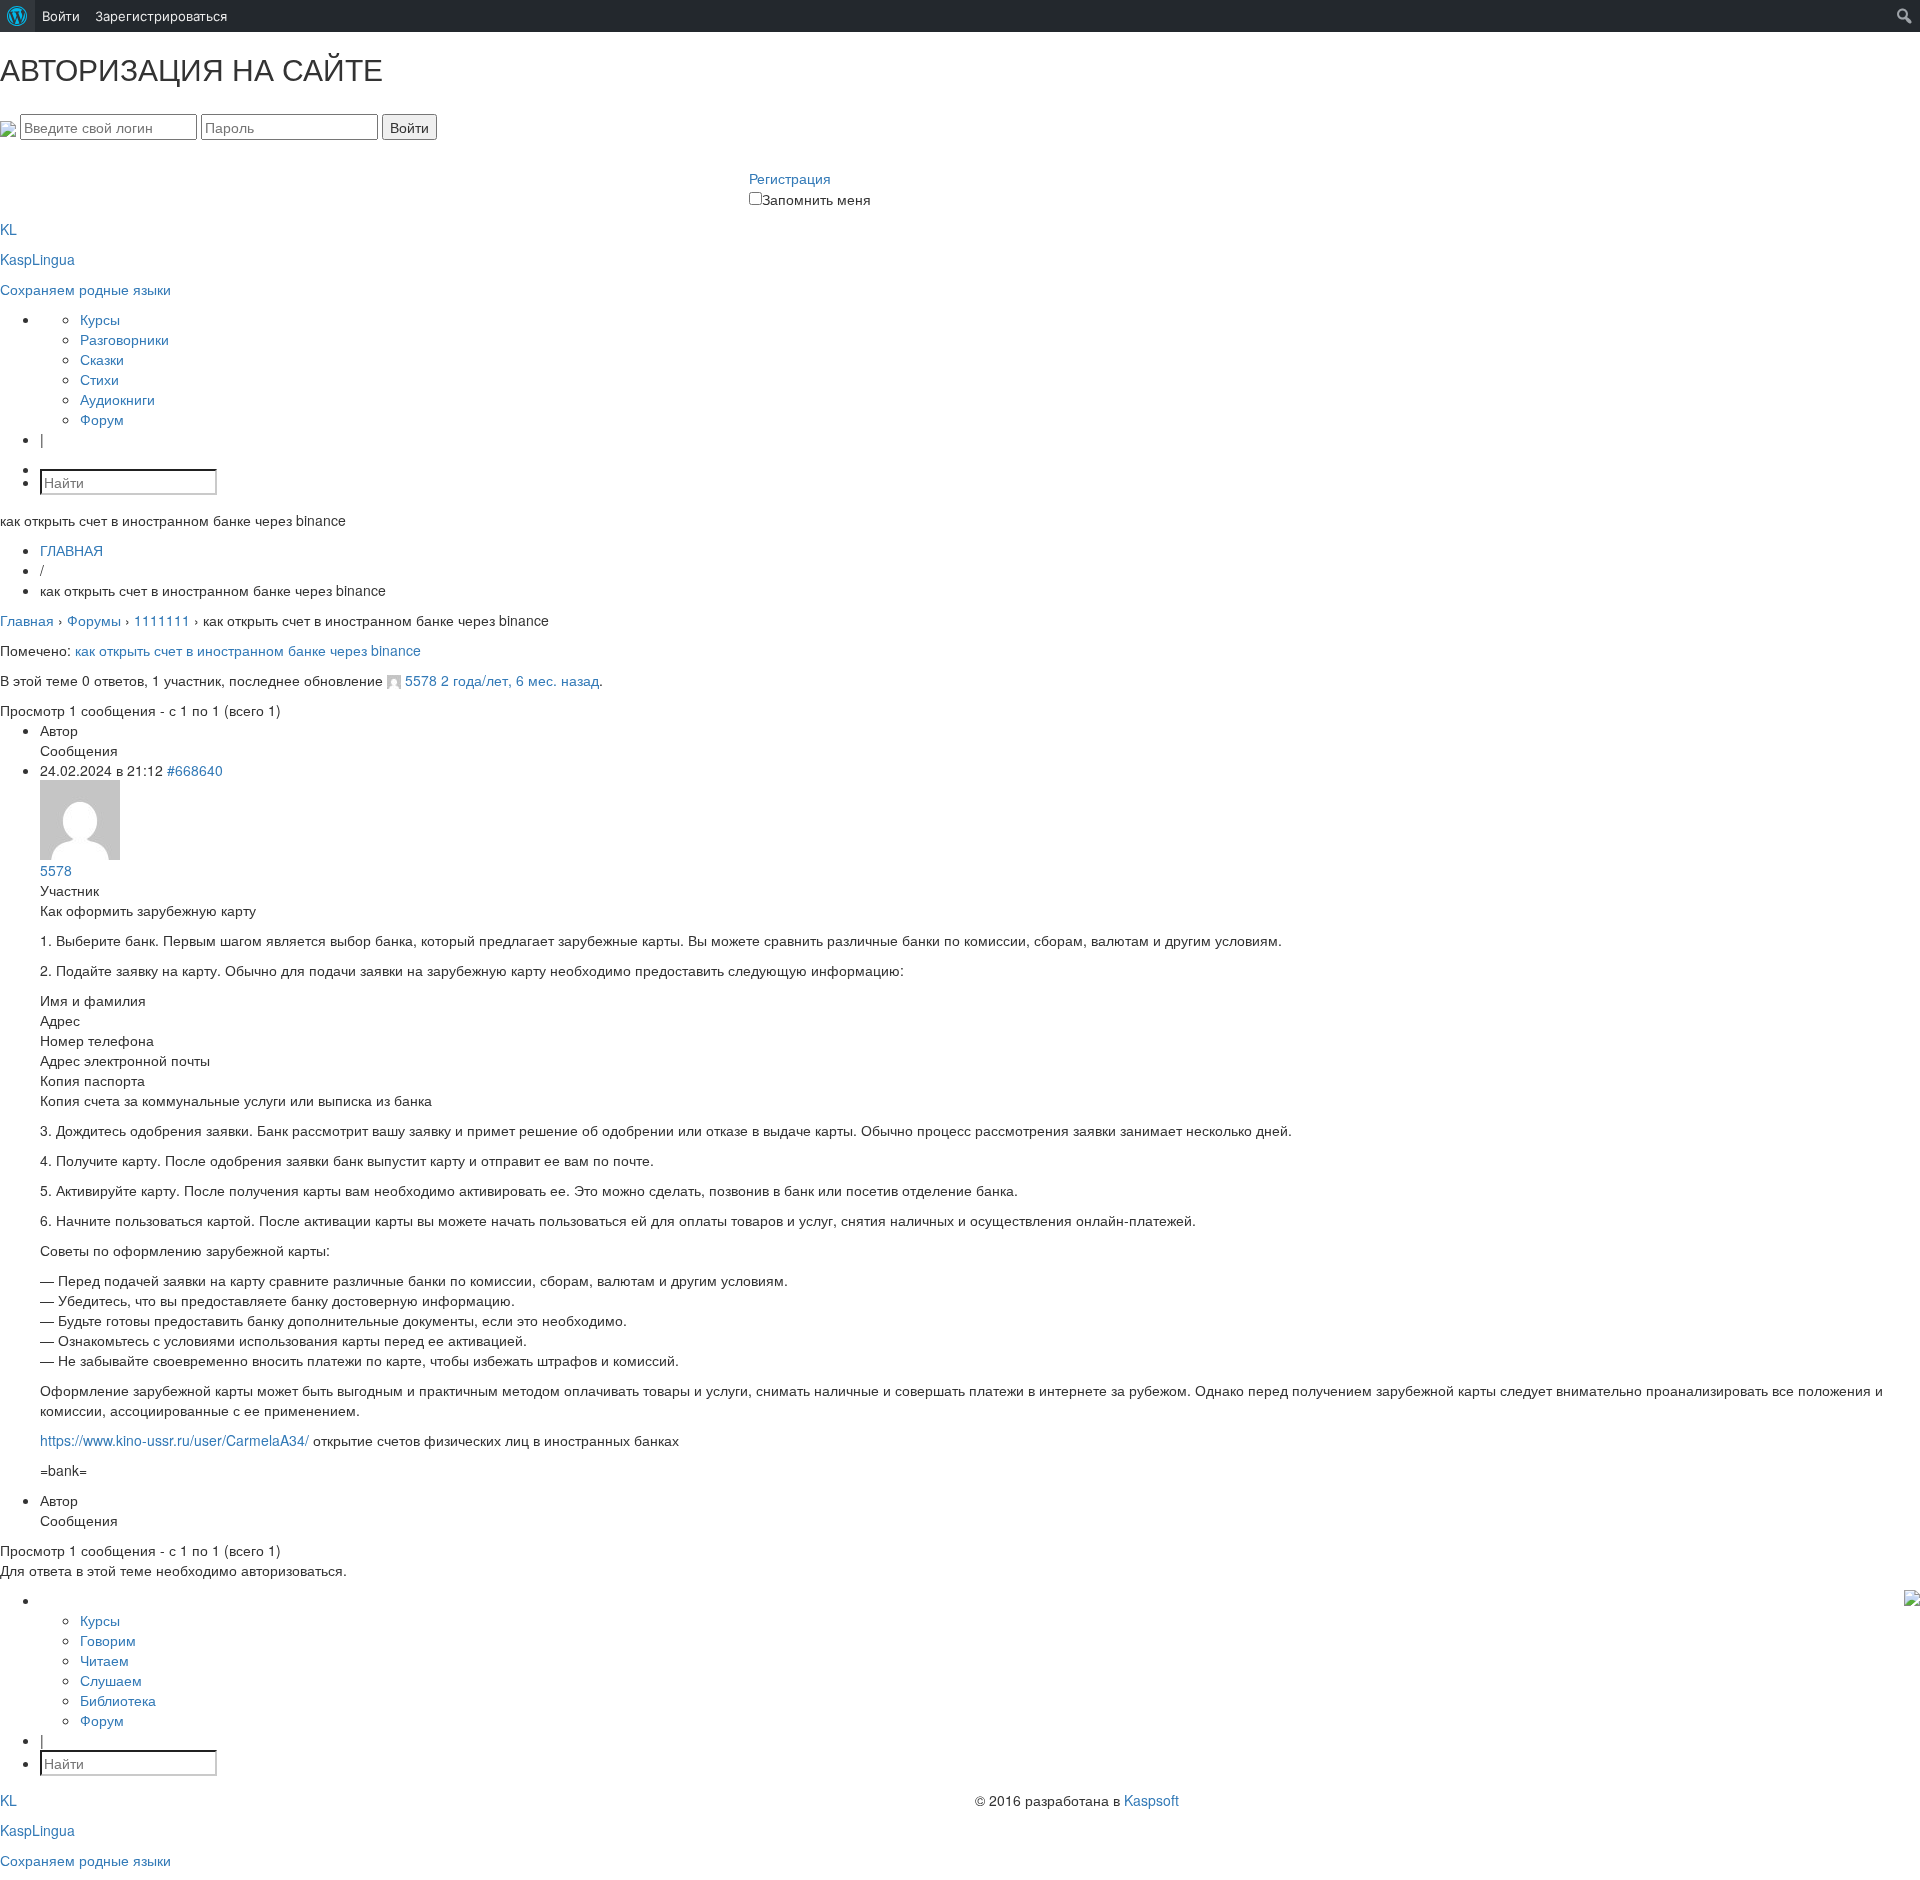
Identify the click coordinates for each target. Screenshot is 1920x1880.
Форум (102, 419)
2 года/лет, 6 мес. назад (520, 680)
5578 (421, 680)
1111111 (162, 620)
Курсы (100, 319)
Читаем (104, 1660)
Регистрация (790, 178)
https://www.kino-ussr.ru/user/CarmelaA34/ (174, 1440)
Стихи (99, 379)
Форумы (94, 620)
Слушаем (111, 1680)
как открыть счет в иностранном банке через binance (248, 650)
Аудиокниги (117, 399)
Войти (61, 16)
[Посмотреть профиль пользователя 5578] (394, 680)
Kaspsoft (1151, 1800)
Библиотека (118, 1700)
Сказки (102, 359)
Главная (27, 620)
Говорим (108, 1640)
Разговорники (124, 339)
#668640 (195, 770)
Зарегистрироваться (161, 16)
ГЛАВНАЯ (71, 550)
